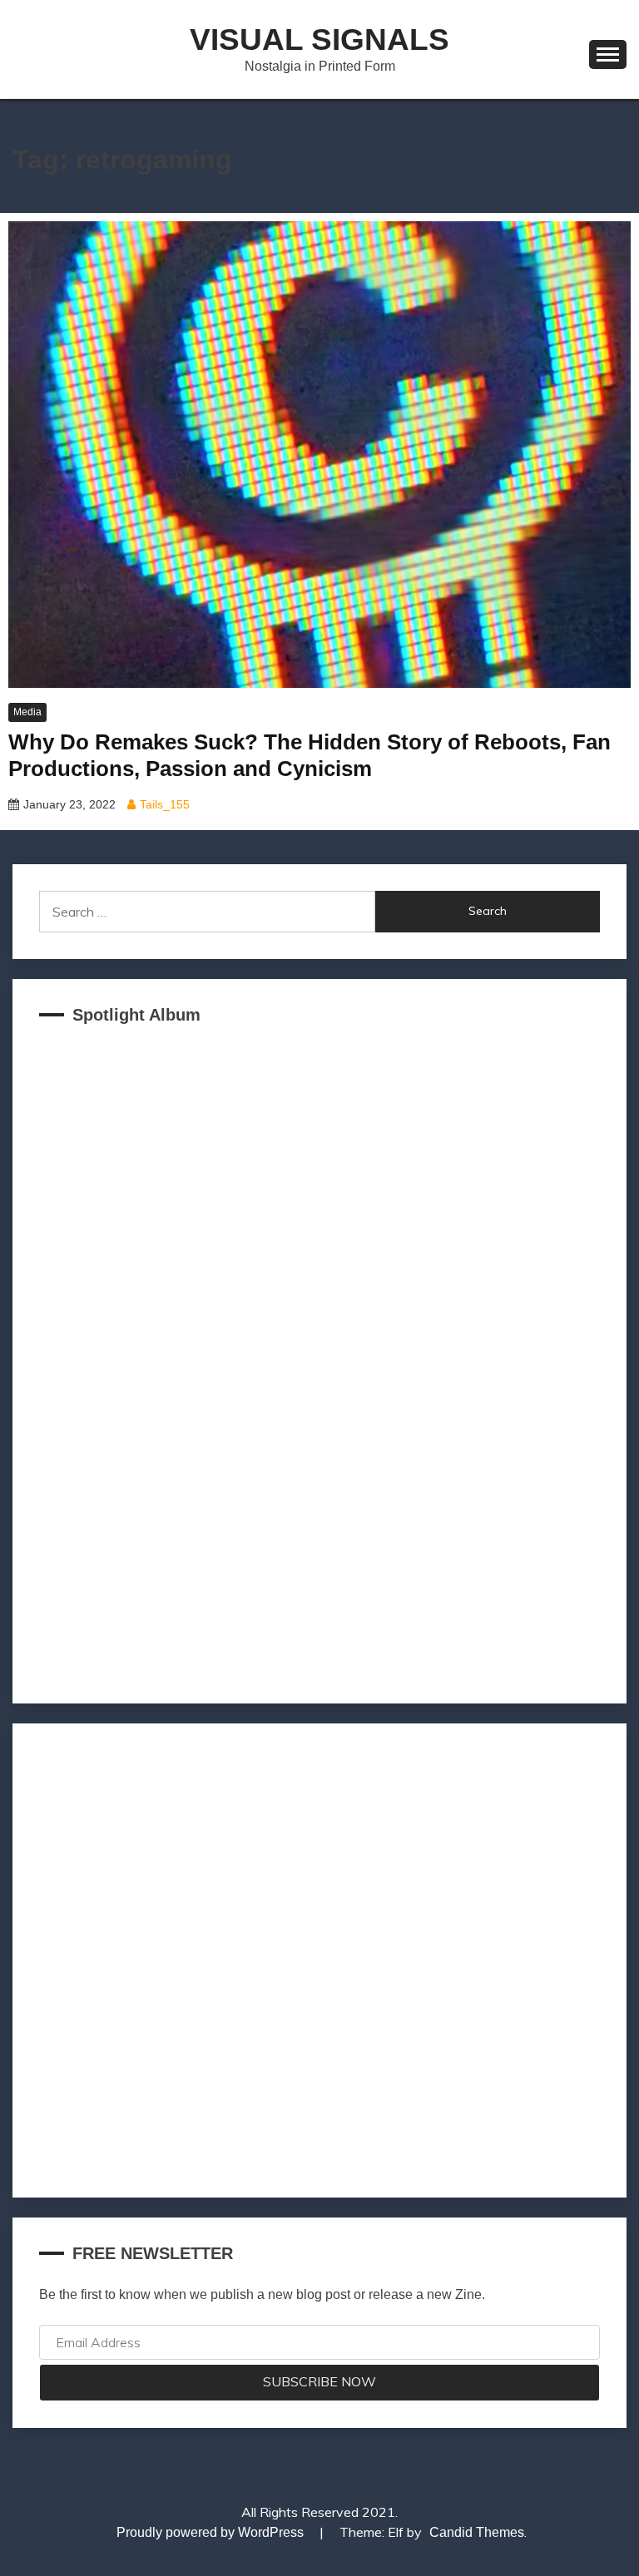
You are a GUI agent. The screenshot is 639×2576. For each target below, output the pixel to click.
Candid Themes (477, 2532)
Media (27, 712)
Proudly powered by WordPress (212, 2532)
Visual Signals (319, 40)
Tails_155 (165, 804)
